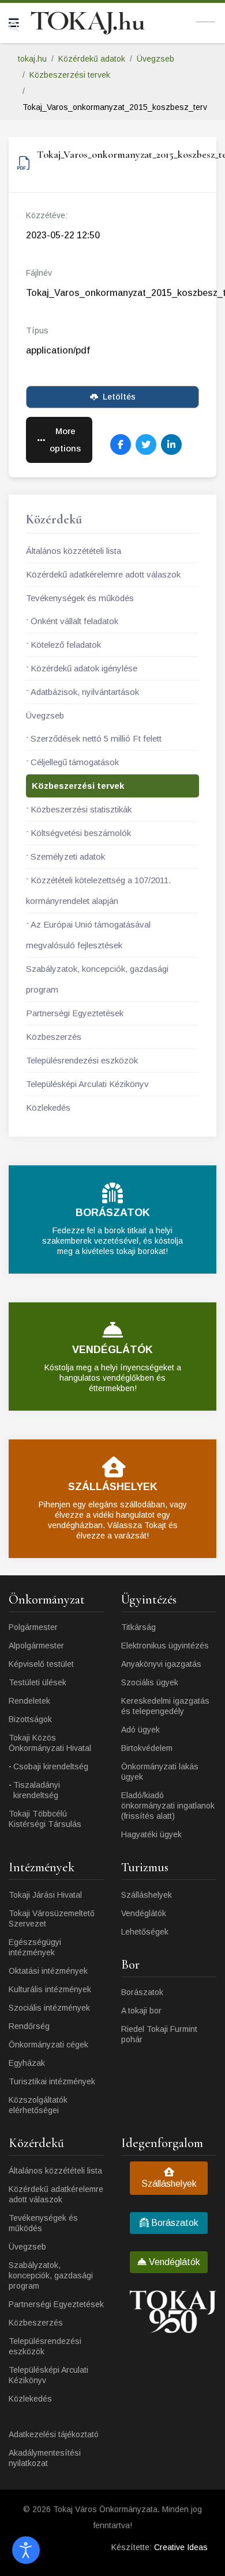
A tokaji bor (141, 2011)
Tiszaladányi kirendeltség (37, 1790)
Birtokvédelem (147, 1748)
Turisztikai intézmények (52, 2081)
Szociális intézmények (49, 2008)
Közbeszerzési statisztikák (81, 809)
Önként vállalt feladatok (74, 621)
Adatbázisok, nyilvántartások (85, 692)
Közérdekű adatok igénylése (84, 668)
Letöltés (119, 397)
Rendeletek (29, 1701)
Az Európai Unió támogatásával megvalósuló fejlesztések (88, 935)
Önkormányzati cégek (48, 2045)
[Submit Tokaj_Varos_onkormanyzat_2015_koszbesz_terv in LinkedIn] (171, 444)
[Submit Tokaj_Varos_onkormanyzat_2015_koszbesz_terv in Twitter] (146, 444)
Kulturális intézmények (50, 1989)
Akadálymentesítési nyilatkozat (45, 2458)
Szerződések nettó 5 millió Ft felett (96, 738)
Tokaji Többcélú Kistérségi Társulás (45, 1819)
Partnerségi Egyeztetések (75, 1013)
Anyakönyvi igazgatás (161, 1664)
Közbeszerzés (54, 1037)
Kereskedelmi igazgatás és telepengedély (165, 1706)
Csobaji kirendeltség (51, 1766)
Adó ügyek (140, 1730)
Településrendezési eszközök (82, 1060)
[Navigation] (14, 23)
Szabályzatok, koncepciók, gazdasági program (97, 979)
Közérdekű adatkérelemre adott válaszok (103, 574)
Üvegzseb (45, 715)
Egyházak (27, 2063)
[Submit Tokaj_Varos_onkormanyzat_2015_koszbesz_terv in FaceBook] (121, 444)
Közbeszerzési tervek (78, 786)
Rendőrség (29, 2026)
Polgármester (33, 1627)
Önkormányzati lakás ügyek (160, 1772)
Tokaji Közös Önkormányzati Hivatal (50, 1743)
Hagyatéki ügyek (151, 1834)
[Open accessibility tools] (26, 2550)
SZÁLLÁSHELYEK (113, 1487)
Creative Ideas (181, 2547)
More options (65, 440)
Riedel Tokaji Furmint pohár (159, 2034)
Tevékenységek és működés (80, 598)
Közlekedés (48, 1107)
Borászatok (142, 1992)
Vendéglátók (144, 1913)
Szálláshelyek (147, 1895)
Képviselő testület (41, 1664)
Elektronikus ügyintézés (165, 1646)
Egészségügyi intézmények (35, 1947)
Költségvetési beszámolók (81, 833)
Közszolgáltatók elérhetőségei (38, 2105)
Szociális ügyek (150, 1682)
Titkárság (138, 1627)
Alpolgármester (36, 1646)
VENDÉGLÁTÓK (112, 1350)
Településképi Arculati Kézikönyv (87, 1084)
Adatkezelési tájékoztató (54, 2434)
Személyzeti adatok (68, 856)
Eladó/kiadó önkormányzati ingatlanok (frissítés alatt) (168, 1806)
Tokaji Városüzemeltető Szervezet (52, 1918)
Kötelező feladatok (66, 645)
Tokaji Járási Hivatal (45, 1895)
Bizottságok (30, 1719)
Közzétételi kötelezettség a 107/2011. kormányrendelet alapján (98, 890)
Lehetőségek (145, 1932)
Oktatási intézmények (48, 1971)
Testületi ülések (37, 1682)
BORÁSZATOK (113, 1213)
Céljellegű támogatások (75, 762)
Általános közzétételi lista (74, 551)
